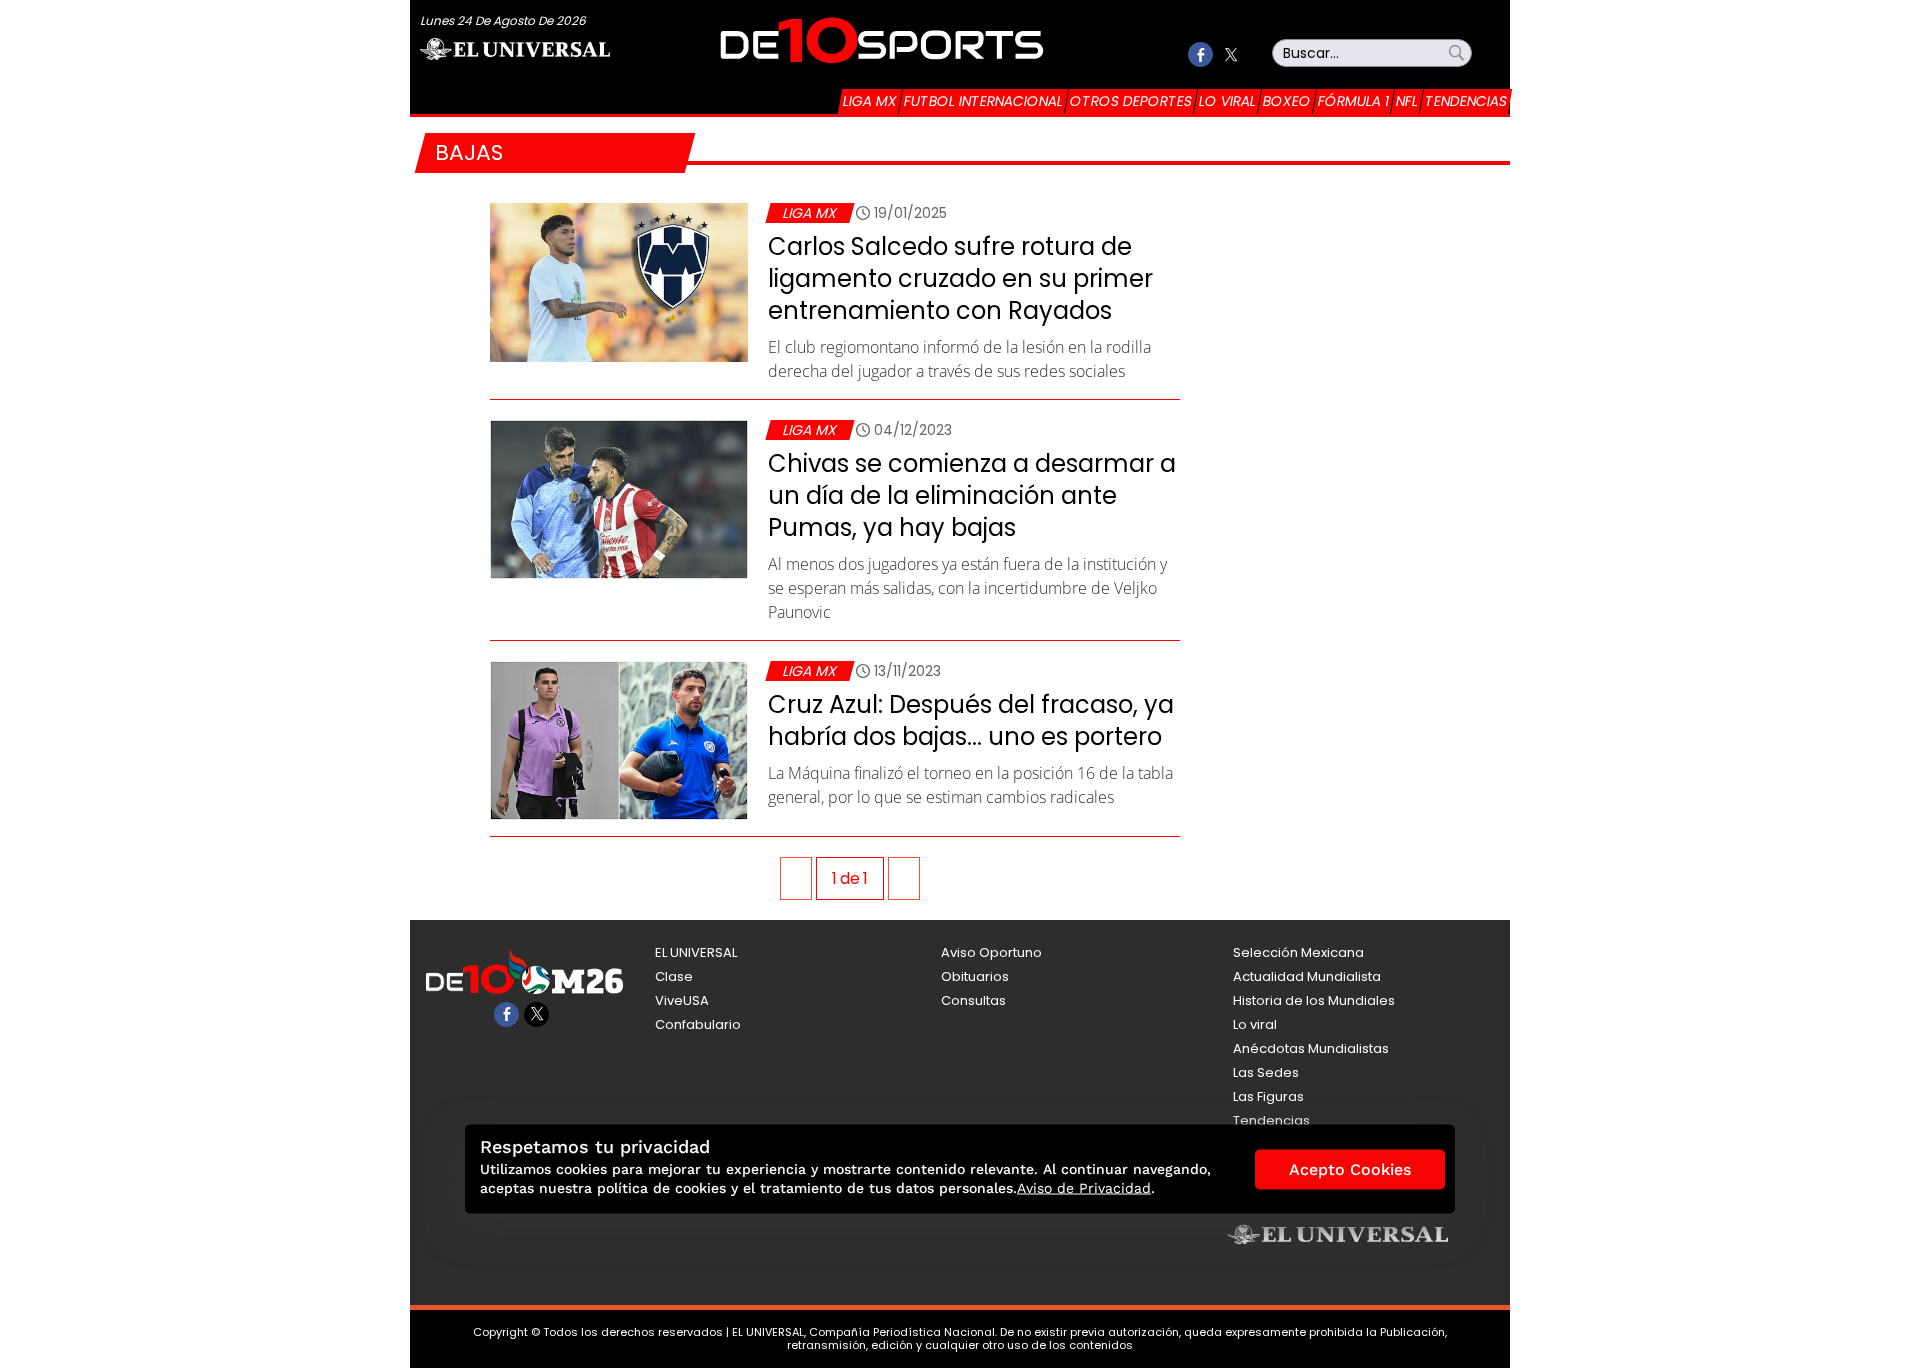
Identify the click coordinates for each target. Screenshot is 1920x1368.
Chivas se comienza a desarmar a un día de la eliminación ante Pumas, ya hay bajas (972, 495)
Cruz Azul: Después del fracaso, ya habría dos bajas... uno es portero (971, 720)
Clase (674, 976)
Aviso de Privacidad (1084, 1188)
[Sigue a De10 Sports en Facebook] (1200, 54)
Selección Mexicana (1298, 952)
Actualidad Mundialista (1307, 976)
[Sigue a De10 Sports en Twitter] (1230, 54)
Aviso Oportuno (991, 952)
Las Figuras (1268, 1096)
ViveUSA (682, 1000)
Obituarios (975, 976)
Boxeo (1287, 101)
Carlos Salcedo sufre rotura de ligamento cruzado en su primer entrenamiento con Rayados (960, 278)
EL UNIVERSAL (696, 952)
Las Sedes (1266, 1072)
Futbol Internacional (983, 101)
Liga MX (870, 101)
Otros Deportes (1131, 101)
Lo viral (1227, 101)
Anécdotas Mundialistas (1311, 1048)
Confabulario (698, 1024)
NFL (1407, 101)
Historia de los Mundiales (1314, 1000)
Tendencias (1466, 101)
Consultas (973, 1000)
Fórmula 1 (1353, 101)
